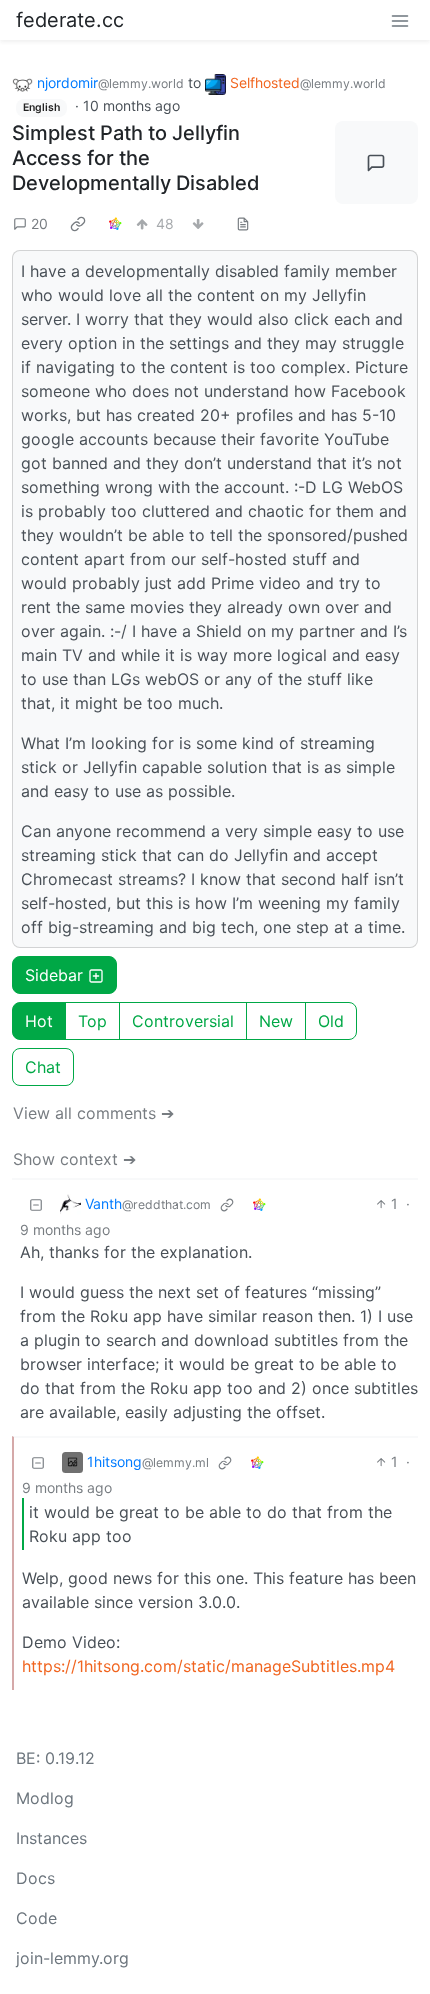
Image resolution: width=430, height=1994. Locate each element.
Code (36, 1918)
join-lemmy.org (72, 1958)
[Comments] (377, 163)
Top (92, 1021)
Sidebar (54, 975)
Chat (43, 1067)
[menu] (400, 20)
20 (39, 223)
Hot (39, 1021)
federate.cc (70, 20)
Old (331, 1021)
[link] (78, 223)
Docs (35, 1878)
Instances (51, 1838)
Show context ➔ (74, 1159)
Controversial (183, 1021)
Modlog (45, 1798)
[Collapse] (36, 1203)
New (276, 1021)
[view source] (243, 223)
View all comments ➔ (93, 1113)
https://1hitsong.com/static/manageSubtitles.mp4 (208, 1666)
